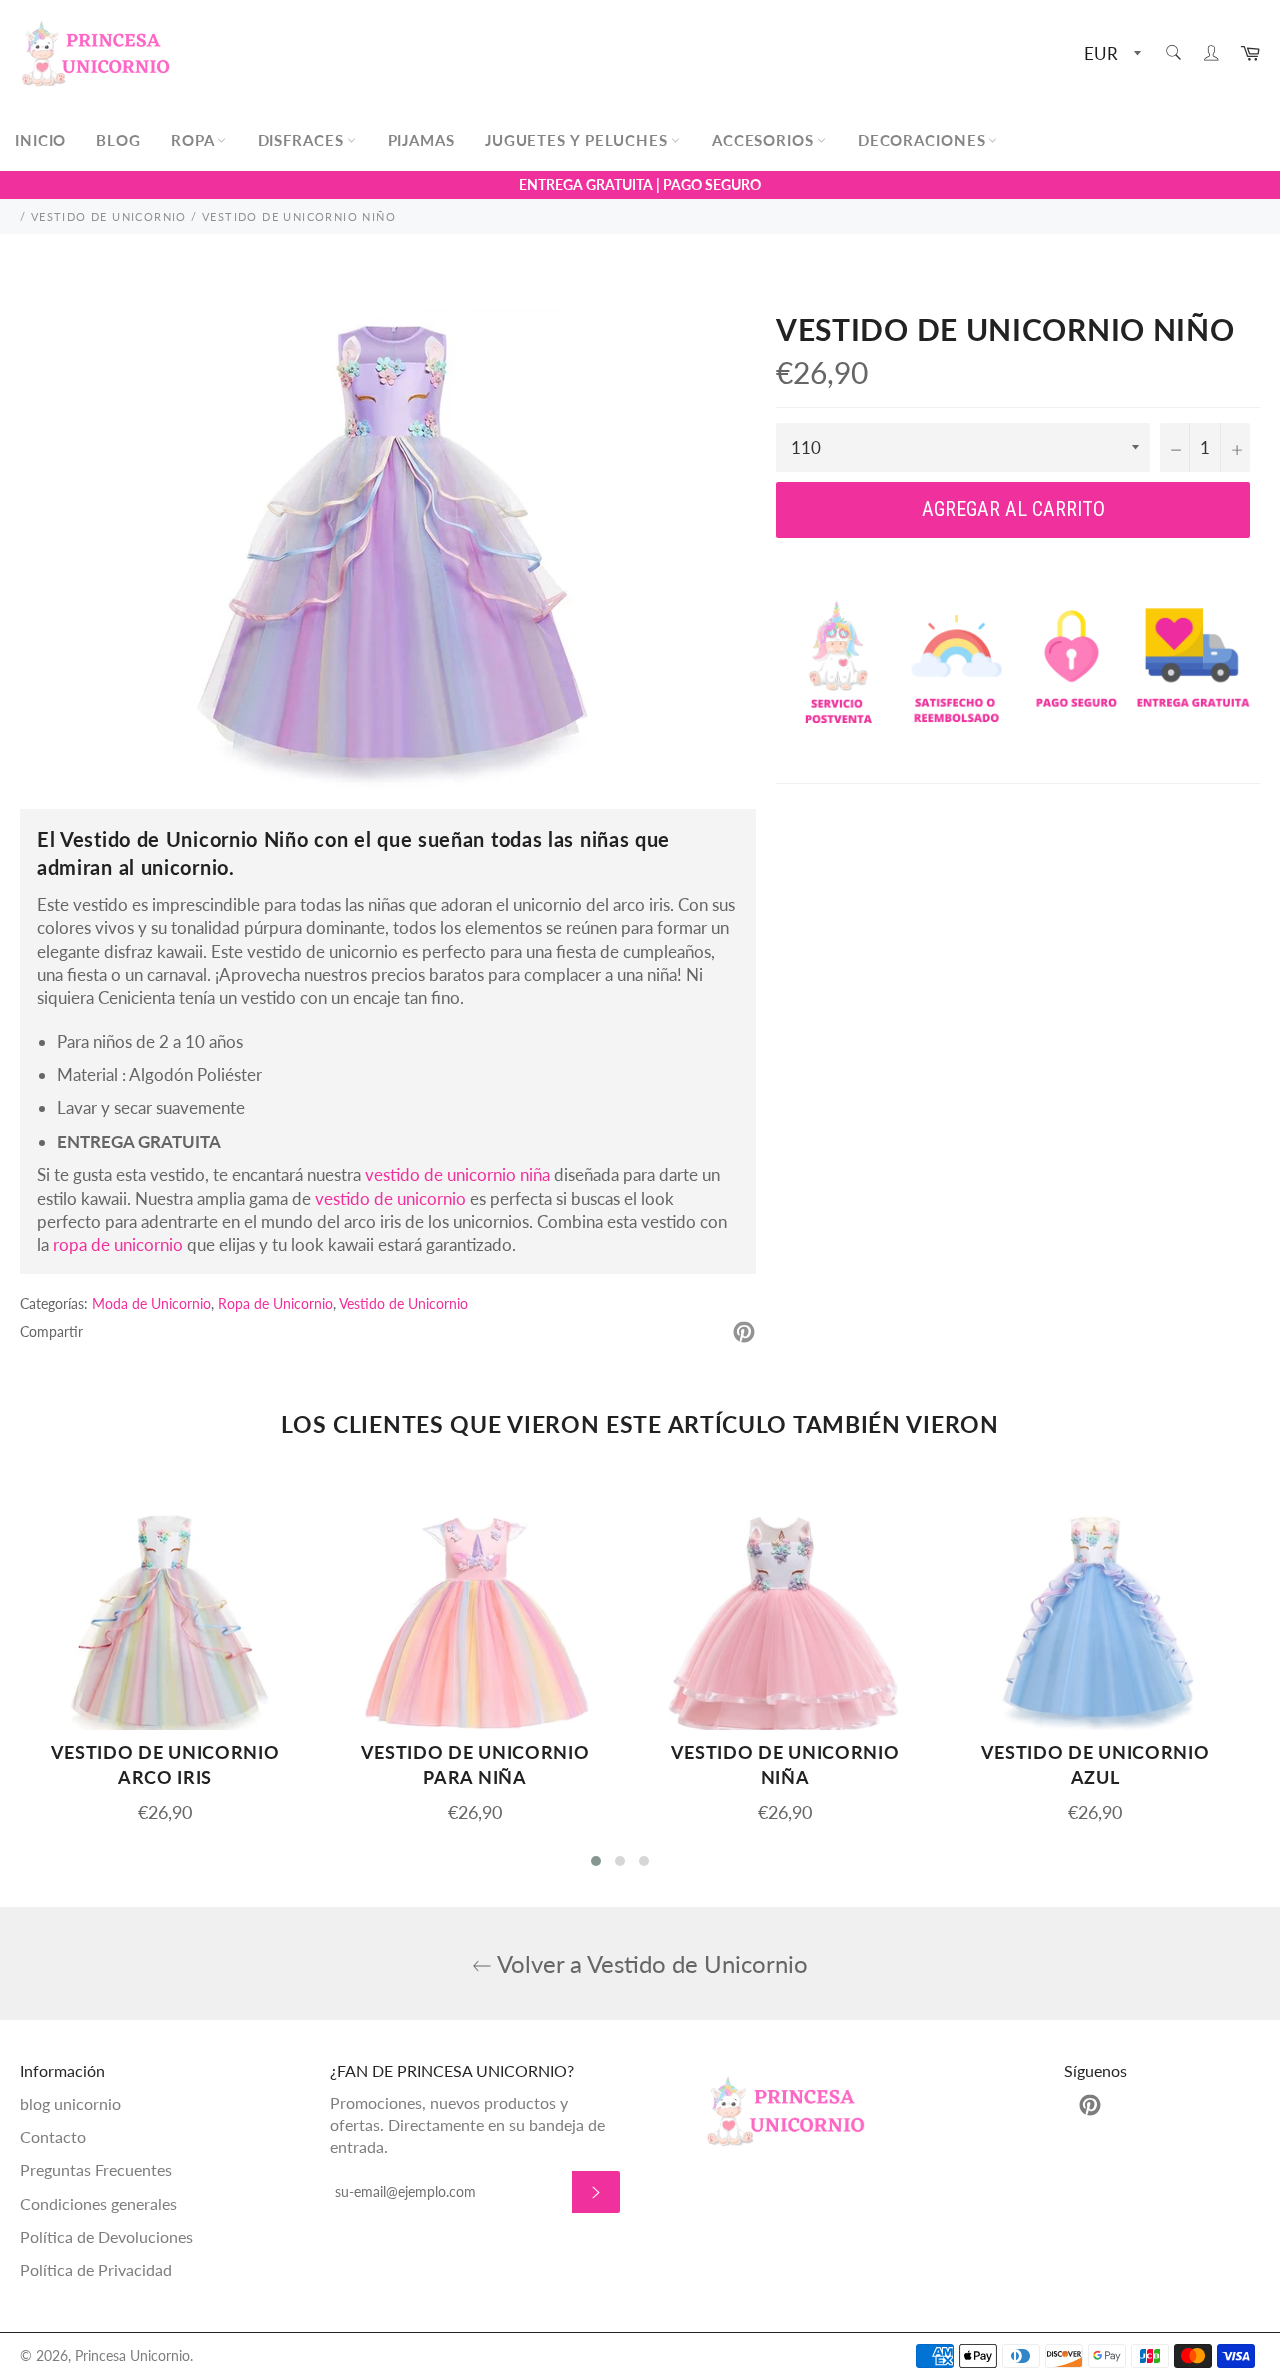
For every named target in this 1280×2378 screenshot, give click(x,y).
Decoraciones (924, 140)
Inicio (40, 140)
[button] (596, 1861)
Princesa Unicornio (132, 2356)
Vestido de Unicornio (403, 1303)
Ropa (195, 140)
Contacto (53, 2136)
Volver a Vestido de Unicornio (650, 1963)
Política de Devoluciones (106, 2236)
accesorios (765, 140)
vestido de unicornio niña (457, 1174)
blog (118, 140)
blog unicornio (70, 2103)
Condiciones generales (98, 2203)
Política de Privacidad (96, 2269)
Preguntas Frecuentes (96, 2169)
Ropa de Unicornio (275, 1303)
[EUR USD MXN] (1110, 54)
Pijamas (421, 140)
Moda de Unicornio (151, 1303)
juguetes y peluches (579, 140)
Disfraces (303, 140)
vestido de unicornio (390, 1198)
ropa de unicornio (118, 1244)
